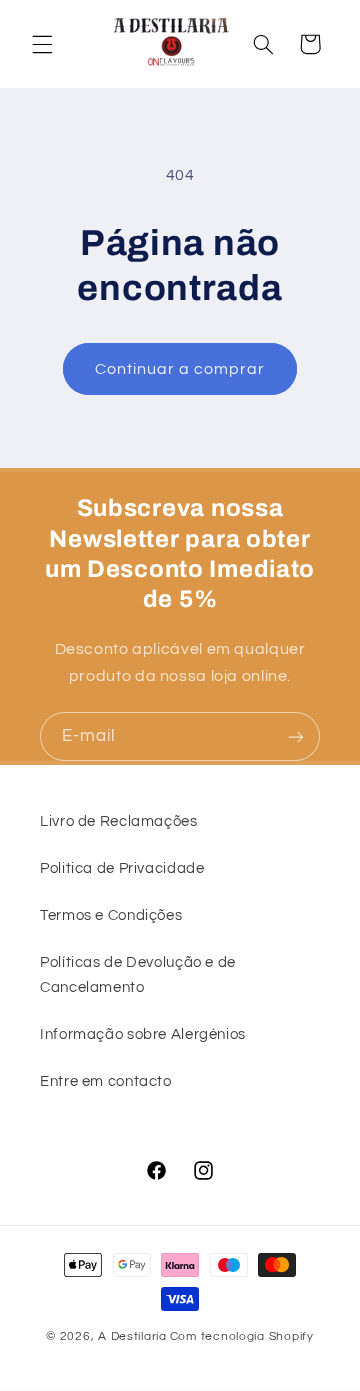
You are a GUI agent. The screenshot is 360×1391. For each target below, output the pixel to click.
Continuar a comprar (180, 369)
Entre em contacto (106, 1081)
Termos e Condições (111, 915)
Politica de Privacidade (122, 868)
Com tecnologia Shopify (242, 1336)
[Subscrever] (296, 736)
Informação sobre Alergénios (143, 1034)
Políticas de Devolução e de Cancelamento (138, 975)
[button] (42, 44)
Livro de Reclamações (119, 821)
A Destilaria (132, 1336)
